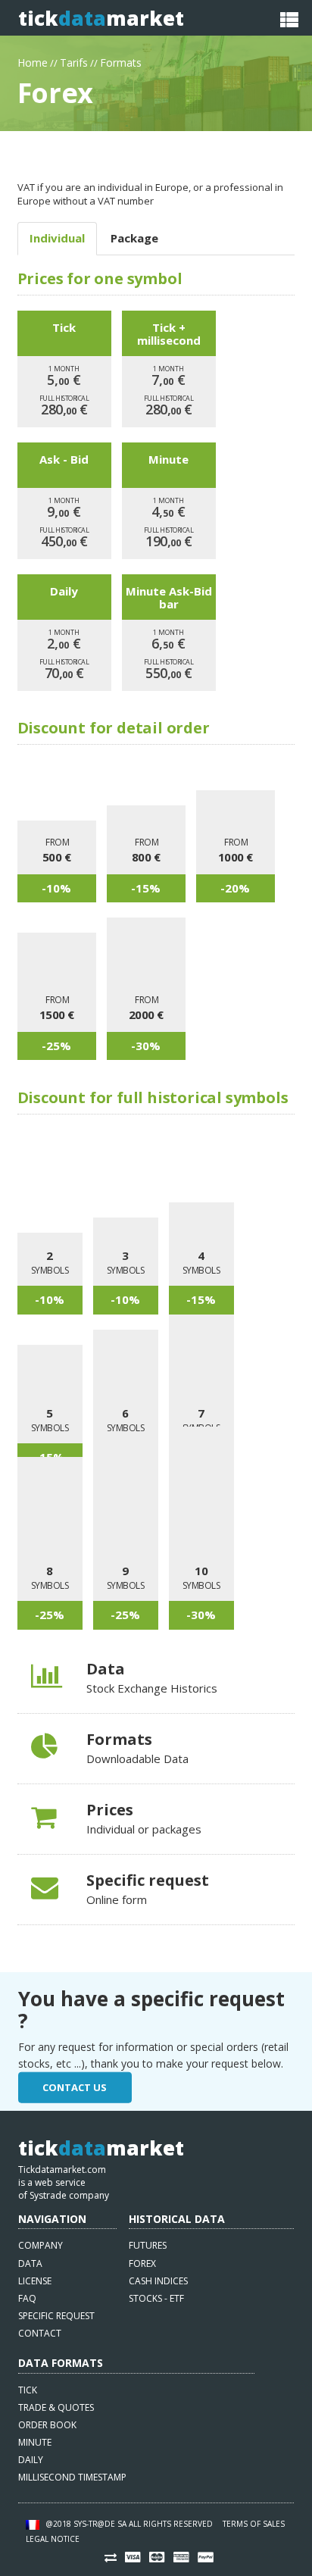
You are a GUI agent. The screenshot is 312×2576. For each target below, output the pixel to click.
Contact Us (75, 2087)
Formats (121, 61)
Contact (40, 2333)
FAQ (27, 2298)
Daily (31, 2460)
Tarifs (74, 61)
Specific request (56, 2316)
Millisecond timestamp (72, 2477)
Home (33, 61)
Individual (57, 238)
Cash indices (158, 2281)
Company (41, 2245)
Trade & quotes (56, 2407)
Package (134, 238)
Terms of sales (254, 2524)
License (35, 2281)
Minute (35, 2442)
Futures (148, 2245)
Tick (28, 2390)
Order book (47, 2425)
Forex (142, 2263)
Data (30, 2263)
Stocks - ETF (156, 2298)
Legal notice (53, 2539)
